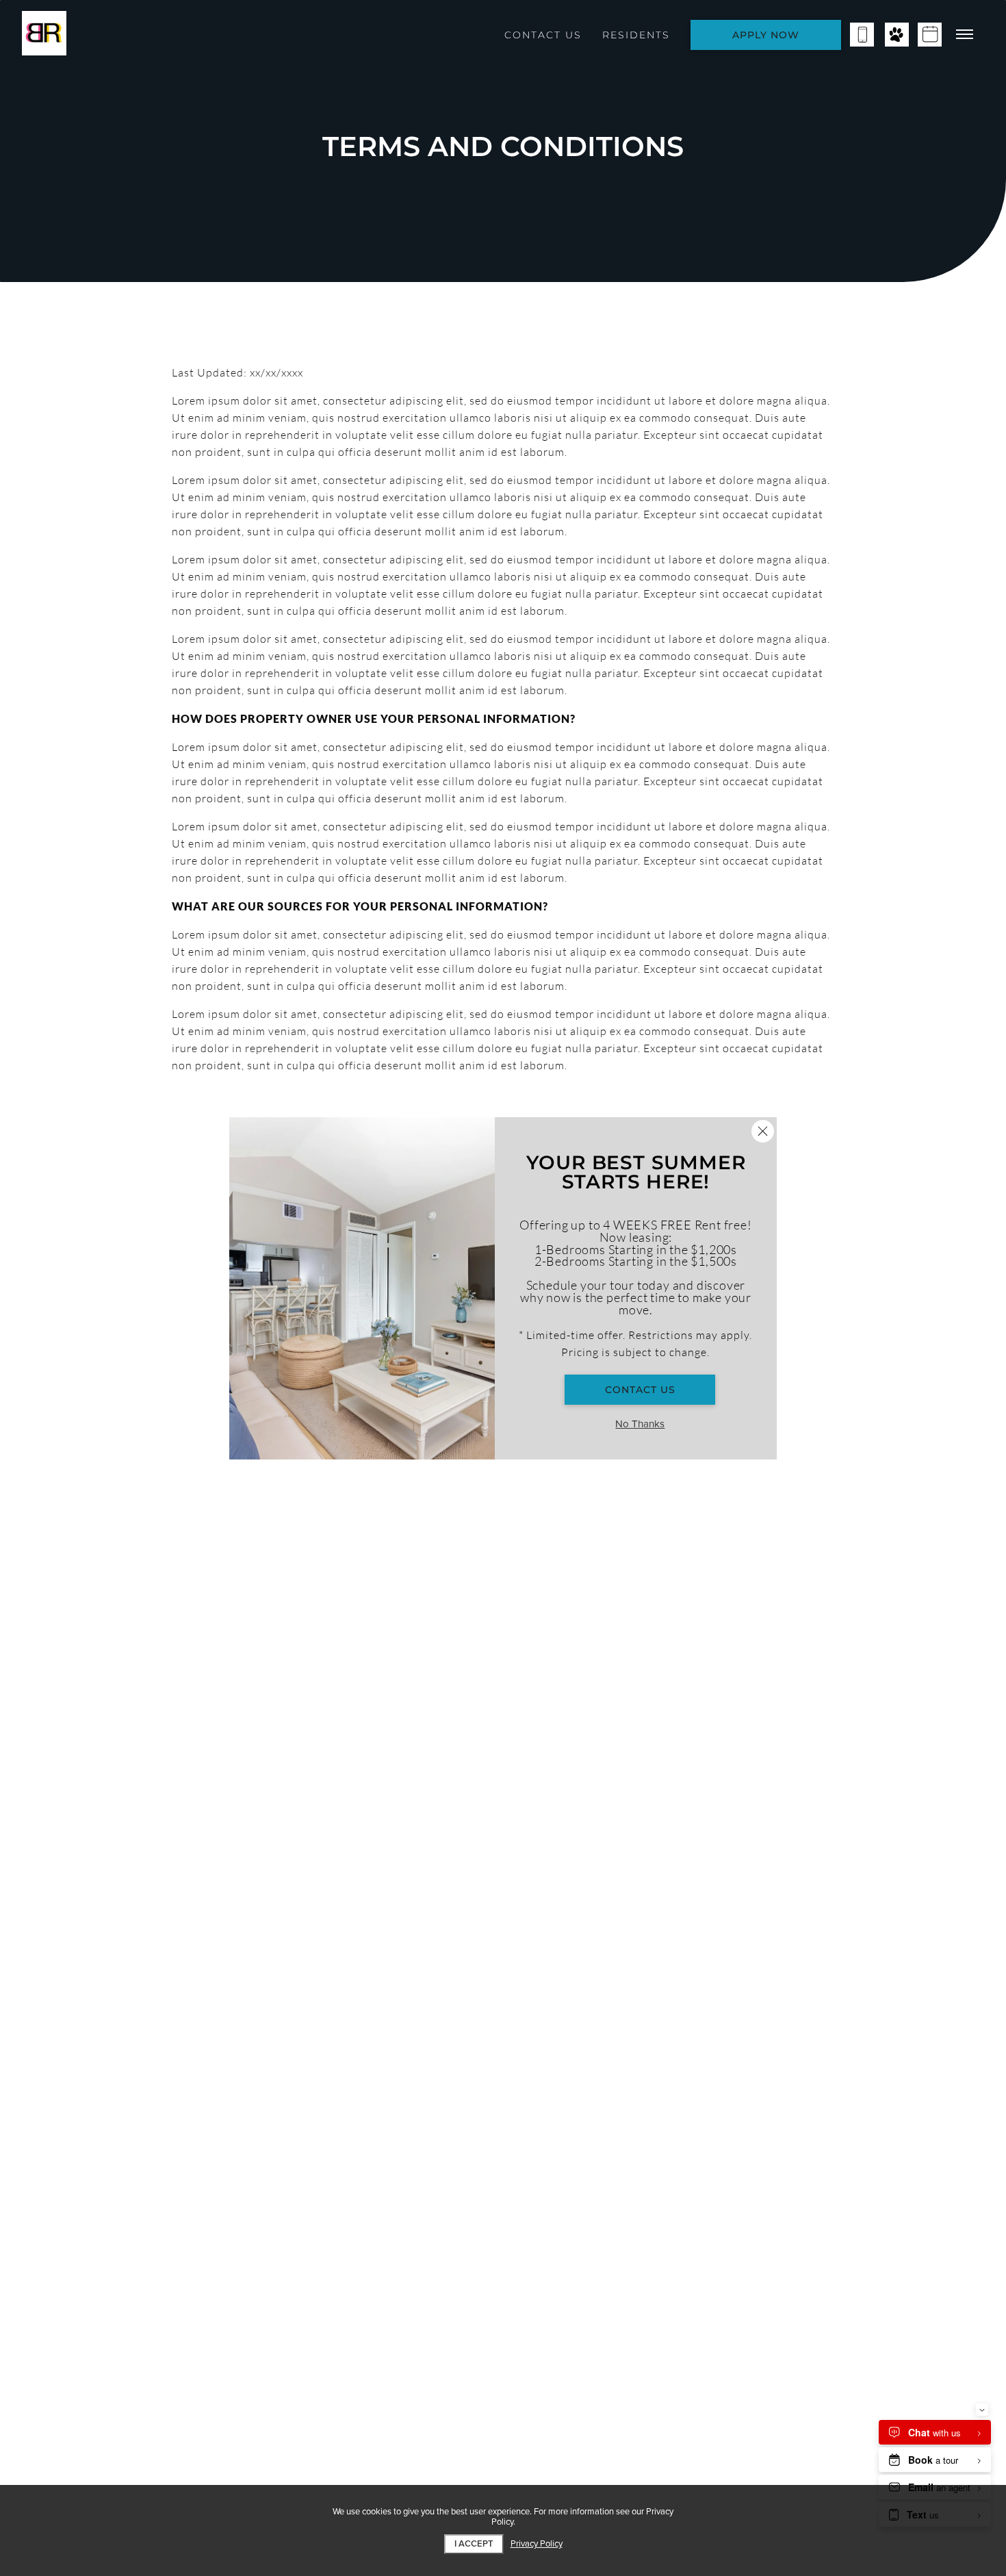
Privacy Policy (537, 2544)
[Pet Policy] (897, 35)
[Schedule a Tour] (930, 35)
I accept (474, 2544)
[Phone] (862, 35)
